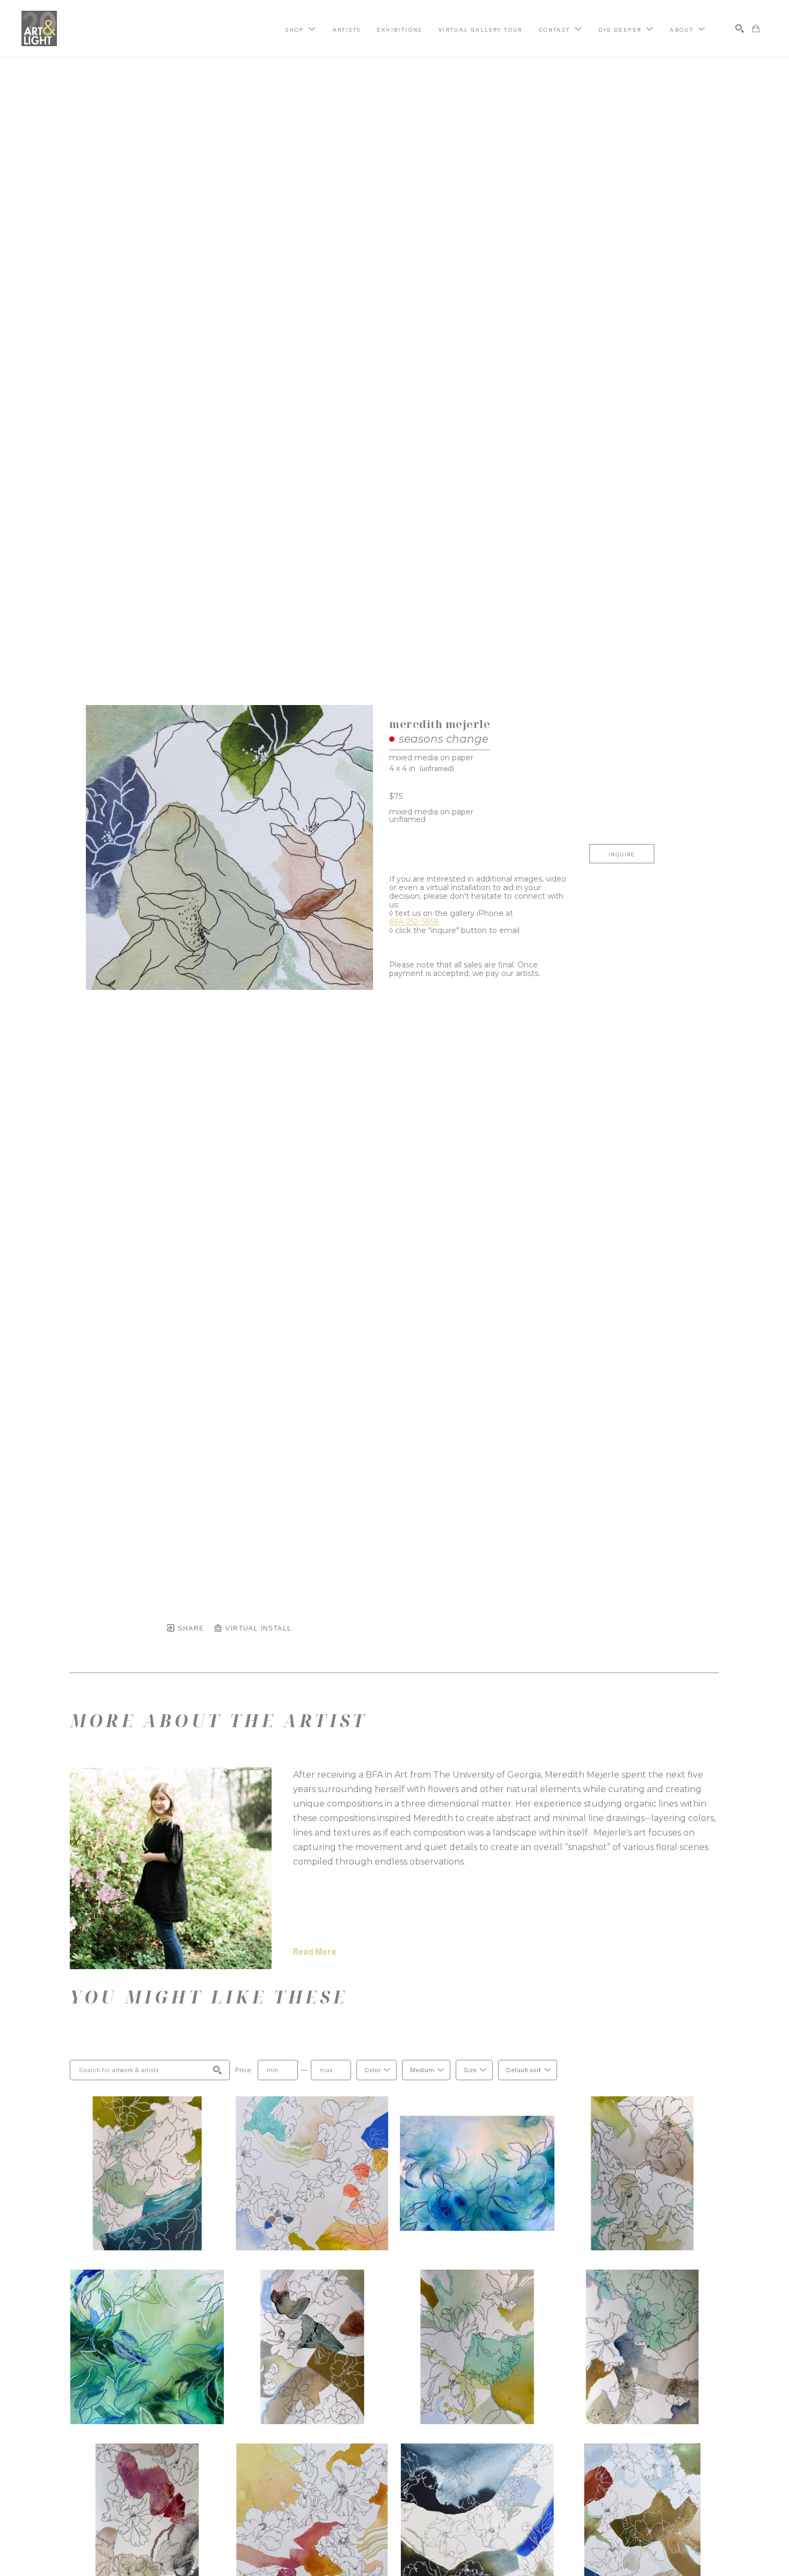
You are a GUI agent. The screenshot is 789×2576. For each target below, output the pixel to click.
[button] (301, 29)
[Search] (740, 28)
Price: (244, 2070)
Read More (315, 1952)
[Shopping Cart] (756, 28)
